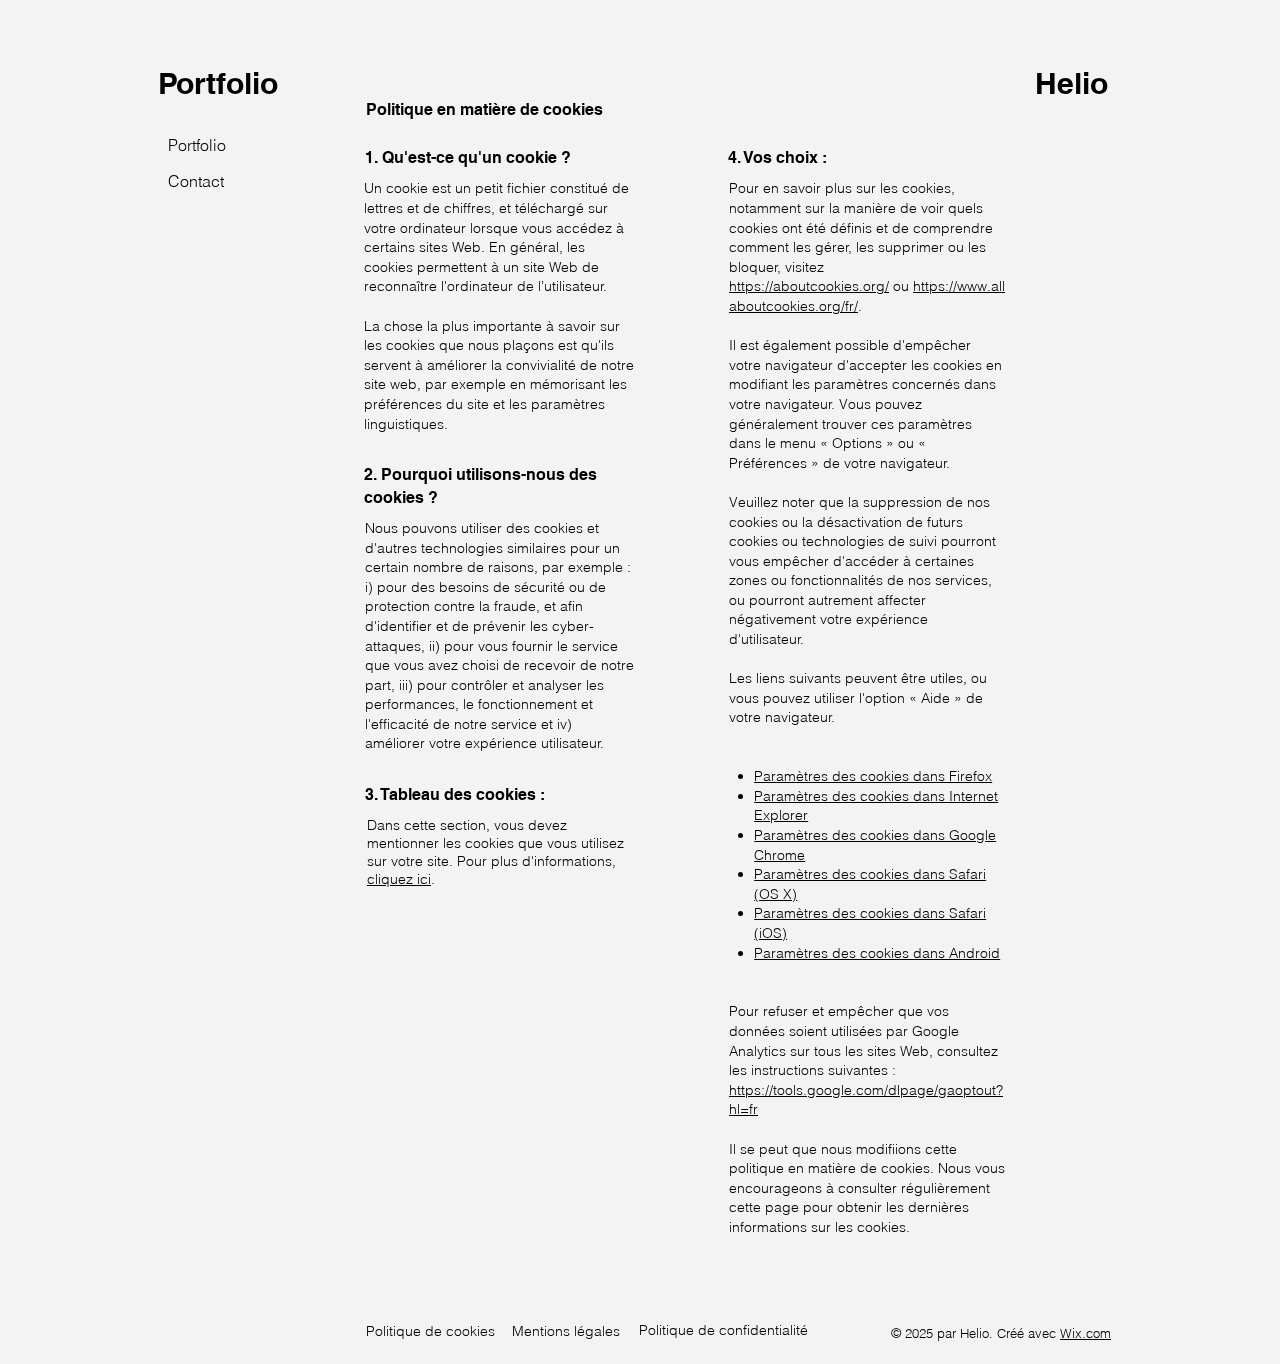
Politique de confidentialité (723, 1330)
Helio (1071, 83)
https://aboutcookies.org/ (809, 286)
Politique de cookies (430, 1331)
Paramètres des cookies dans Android (877, 953)
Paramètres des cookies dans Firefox (873, 776)
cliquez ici (399, 879)
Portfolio (218, 83)
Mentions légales (566, 1331)
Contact (196, 181)
